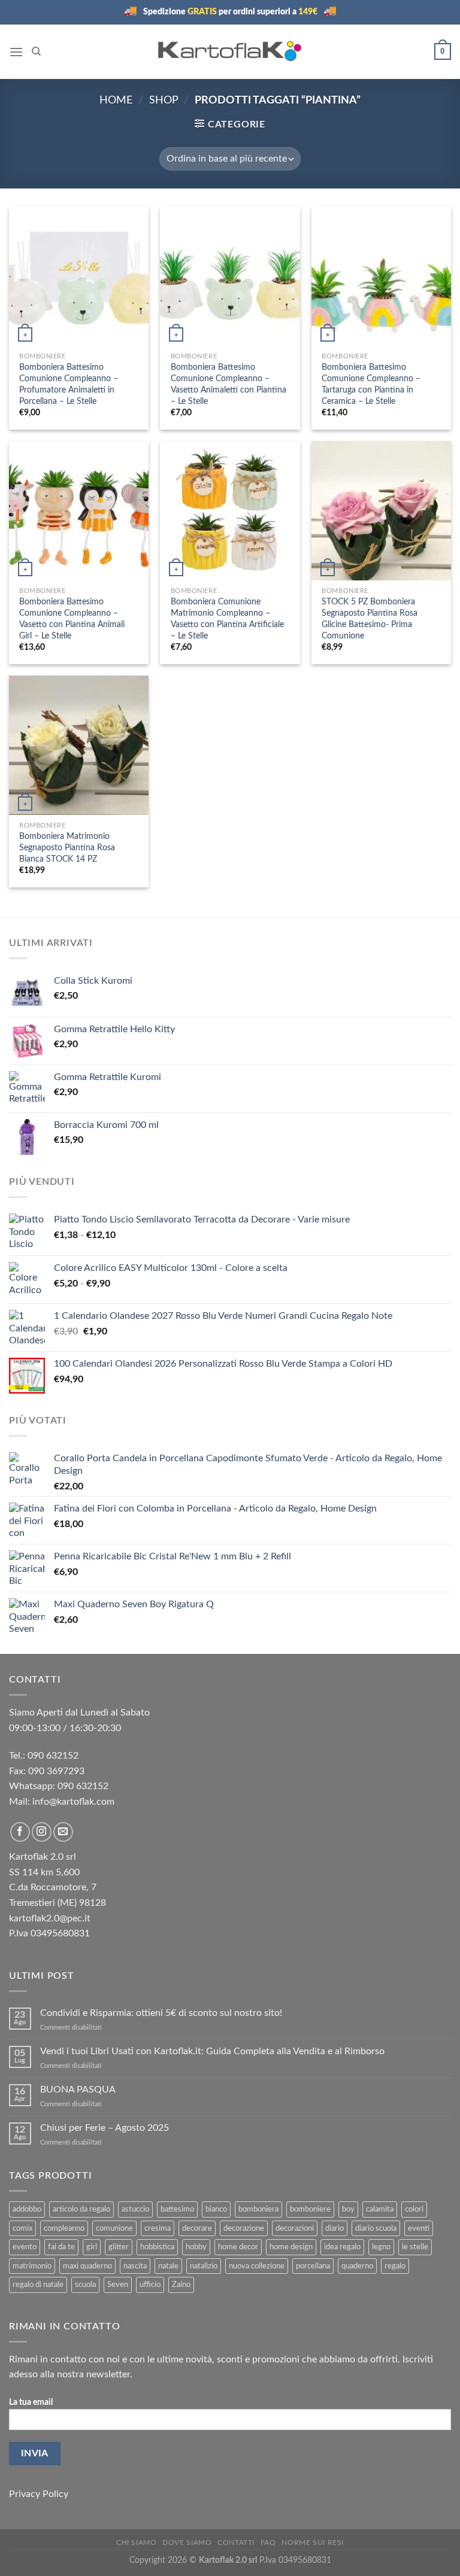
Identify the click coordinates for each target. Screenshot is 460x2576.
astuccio (135, 2209)
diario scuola (376, 2228)
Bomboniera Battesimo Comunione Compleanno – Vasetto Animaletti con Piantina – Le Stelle (229, 384)
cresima (158, 2228)
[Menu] (16, 52)
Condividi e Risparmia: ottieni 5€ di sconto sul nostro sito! (162, 2013)
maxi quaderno (87, 2266)
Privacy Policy (39, 2494)
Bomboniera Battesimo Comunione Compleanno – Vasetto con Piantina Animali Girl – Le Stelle (72, 618)
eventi (419, 2228)
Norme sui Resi (313, 2542)
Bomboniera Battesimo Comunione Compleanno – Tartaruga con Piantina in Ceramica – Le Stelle (371, 384)
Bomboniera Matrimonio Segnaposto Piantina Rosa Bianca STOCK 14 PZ (67, 847)
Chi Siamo (137, 2542)
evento (25, 2247)
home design (291, 2247)
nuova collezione (257, 2266)
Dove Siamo (187, 2542)
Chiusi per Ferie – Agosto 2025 (105, 2128)
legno (381, 2247)
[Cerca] (36, 51)
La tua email (31, 2402)
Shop (164, 100)
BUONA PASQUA (78, 2090)
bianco (216, 2209)
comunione (114, 2228)
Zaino (181, 2285)
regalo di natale (38, 2285)
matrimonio (32, 2266)
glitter (119, 2247)
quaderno (357, 2266)
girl (92, 2247)
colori (414, 2209)
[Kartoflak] (230, 51)
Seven (118, 2285)
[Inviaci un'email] (63, 1832)
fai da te (61, 2247)
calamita (380, 2209)
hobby (196, 2247)
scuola (85, 2285)
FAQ (268, 2542)
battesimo (177, 2209)
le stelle (415, 2247)
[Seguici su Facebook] (20, 1832)
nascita (135, 2266)
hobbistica (157, 2247)
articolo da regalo (81, 2209)
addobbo (27, 2209)
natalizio (204, 2266)
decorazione (244, 2228)
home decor (238, 2247)
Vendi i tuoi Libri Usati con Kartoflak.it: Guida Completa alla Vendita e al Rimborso (212, 2051)
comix (22, 2228)
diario (335, 2228)
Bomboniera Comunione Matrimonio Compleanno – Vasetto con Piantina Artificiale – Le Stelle (227, 618)
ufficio (150, 2285)
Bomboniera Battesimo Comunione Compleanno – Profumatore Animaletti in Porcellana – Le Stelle (69, 384)
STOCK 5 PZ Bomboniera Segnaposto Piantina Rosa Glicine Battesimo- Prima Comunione (370, 618)
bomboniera (258, 2209)
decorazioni (295, 2228)
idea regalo (342, 2247)
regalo (395, 2266)
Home (116, 100)
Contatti (236, 2542)
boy (348, 2209)
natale (168, 2266)
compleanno (64, 2228)
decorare (197, 2228)
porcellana (313, 2266)
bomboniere (310, 2209)
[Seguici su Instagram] (42, 1832)
